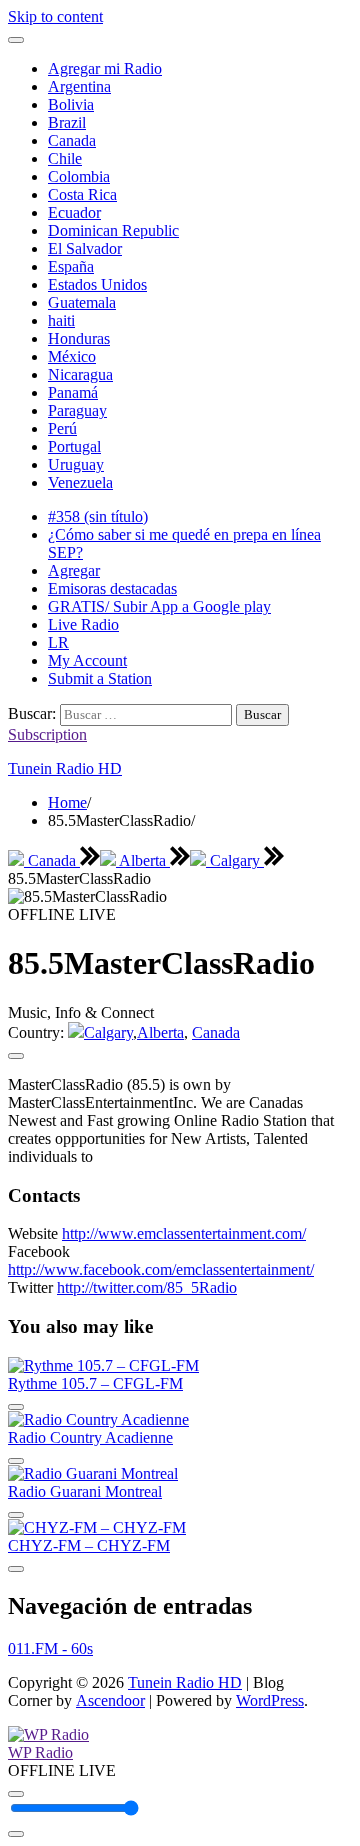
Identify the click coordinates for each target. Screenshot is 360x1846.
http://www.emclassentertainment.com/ (184, 1233)
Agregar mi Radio (105, 68)
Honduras (79, 338)
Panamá (73, 392)
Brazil (67, 122)
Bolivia (71, 104)
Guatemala (82, 302)
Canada (72, 140)
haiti (61, 320)
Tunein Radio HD (65, 768)
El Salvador (85, 248)
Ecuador (74, 212)
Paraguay (77, 410)
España (71, 266)
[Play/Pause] (16, 1794)
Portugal (74, 446)
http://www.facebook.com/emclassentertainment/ (161, 1269)
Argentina (79, 86)
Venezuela (80, 482)
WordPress (270, 1700)
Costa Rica (82, 194)
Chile (65, 158)
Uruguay (76, 464)
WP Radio (40, 1752)
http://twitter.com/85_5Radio (147, 1287)
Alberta (143, 860)
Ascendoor (110, 1700)
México (72, 356)
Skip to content (55, 16)
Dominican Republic (113, 230)
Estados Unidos (97, 284)
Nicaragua (80, 374)
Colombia (79, 176)
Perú (62, 428)
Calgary (235, 860)
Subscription (47, 734)
